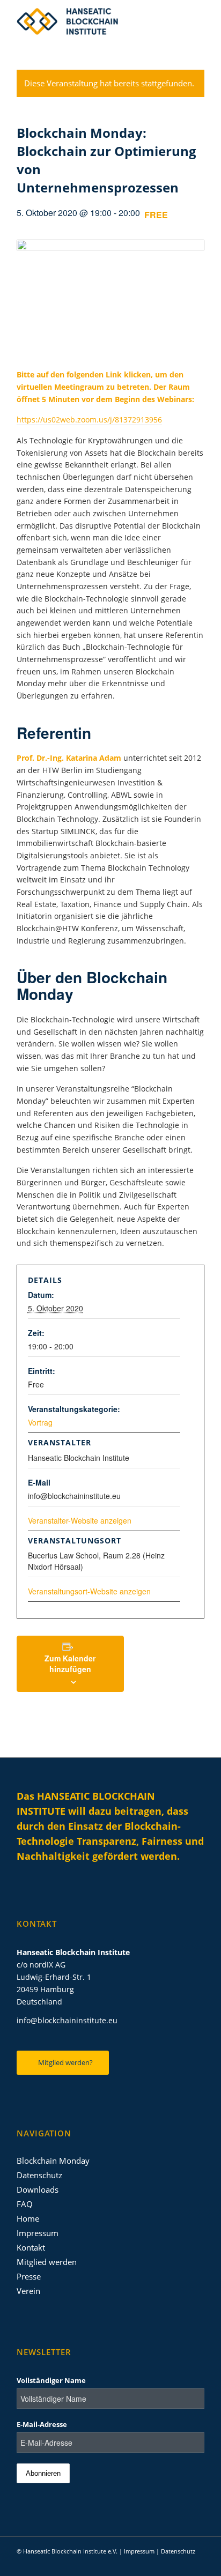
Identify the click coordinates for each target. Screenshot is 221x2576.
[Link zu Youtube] (180, 2563)
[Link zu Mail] (196, 2563)
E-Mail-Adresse (42, 2424)
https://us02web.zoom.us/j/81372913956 (89, 420)
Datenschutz (39, 2175)
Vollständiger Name (51, 2380)
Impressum (38, 2233)
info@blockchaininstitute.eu (67, 2020)
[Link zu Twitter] (164, 2563)
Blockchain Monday (53, 2161)
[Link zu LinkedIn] (148, 2563)
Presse (29, 2276)
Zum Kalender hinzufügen (70, 1664)
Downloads (38, 2189)
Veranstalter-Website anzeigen (80, 1520)
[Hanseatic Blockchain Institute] (92, 21)
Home (28, 2218)
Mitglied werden (47, 2262)
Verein (28, 2291)
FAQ (25, 2204)
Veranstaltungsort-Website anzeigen (89, 1591)
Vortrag (40, 1422)
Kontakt (31, 2247)
